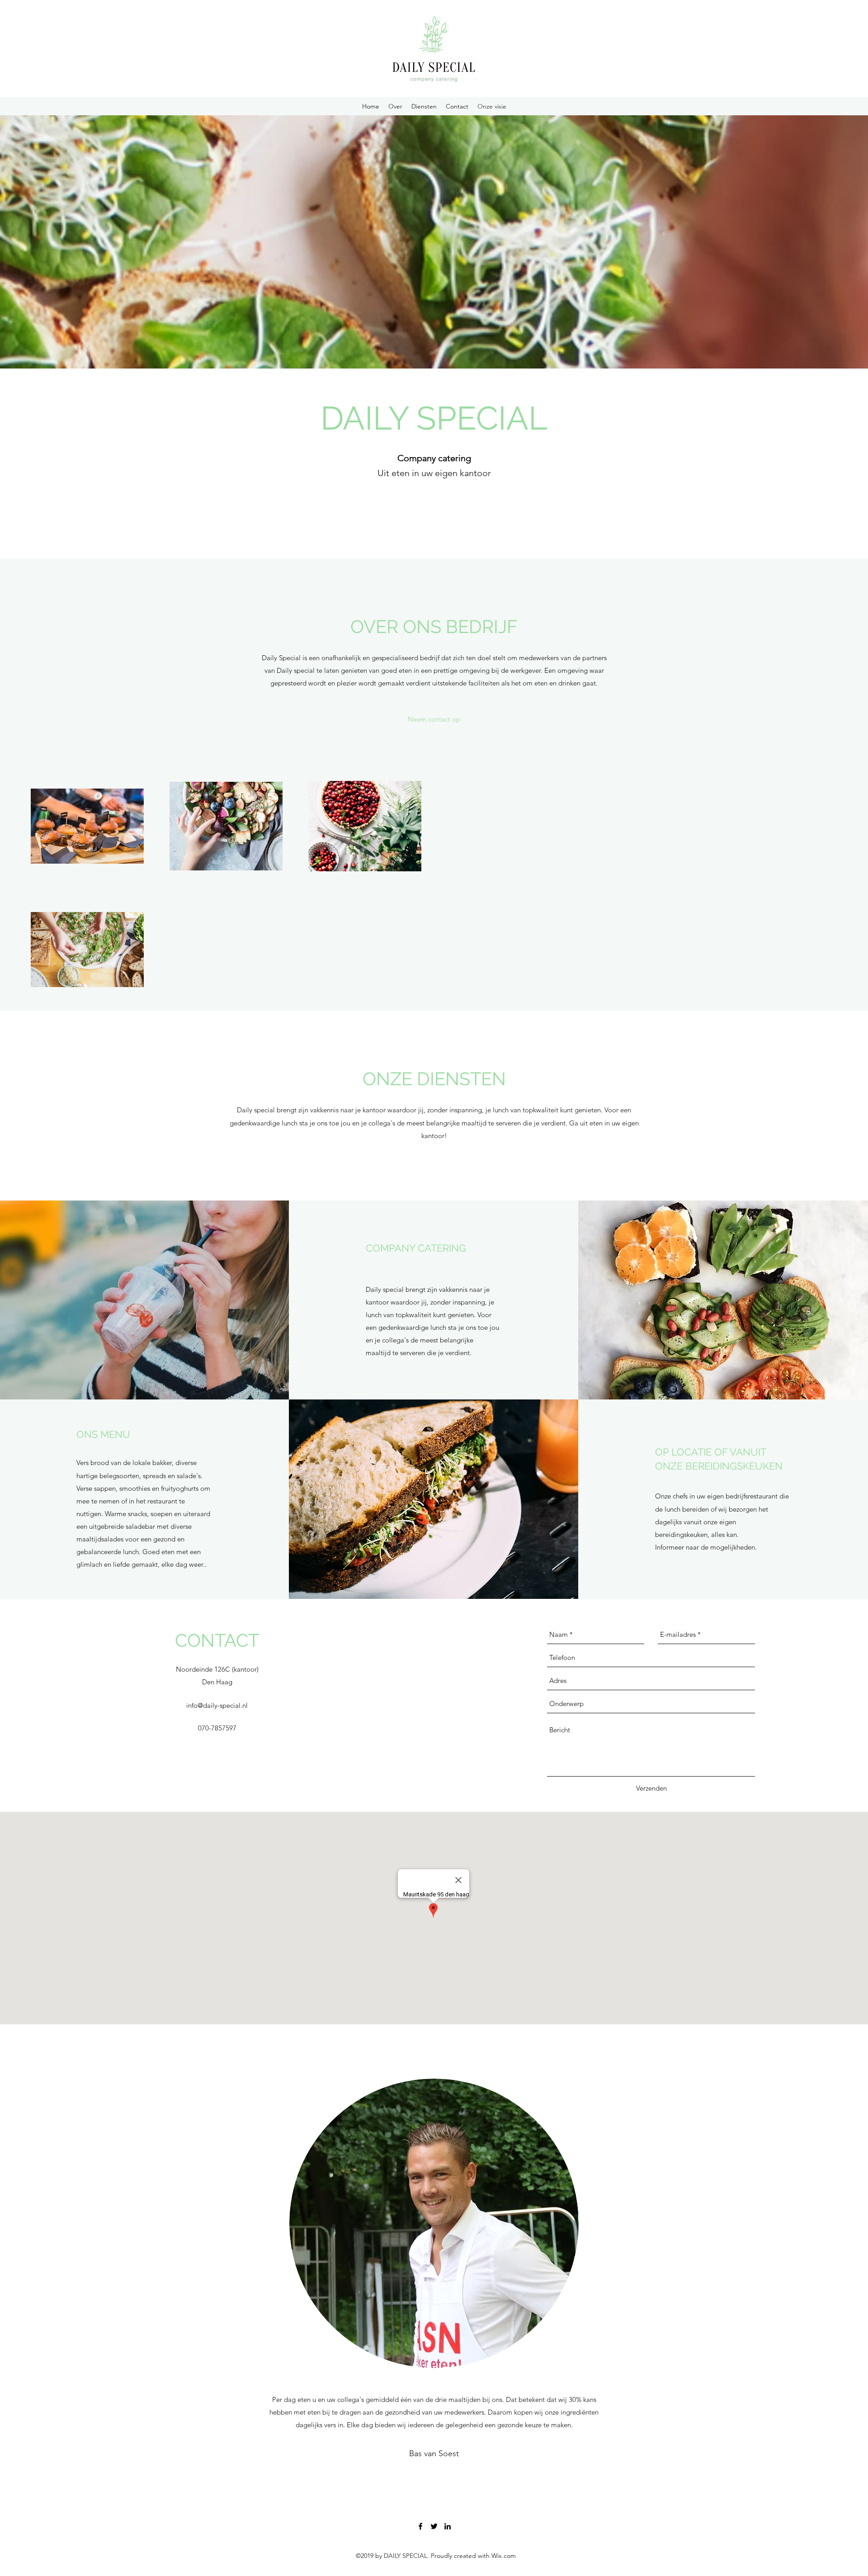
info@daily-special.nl (217, 1705)
